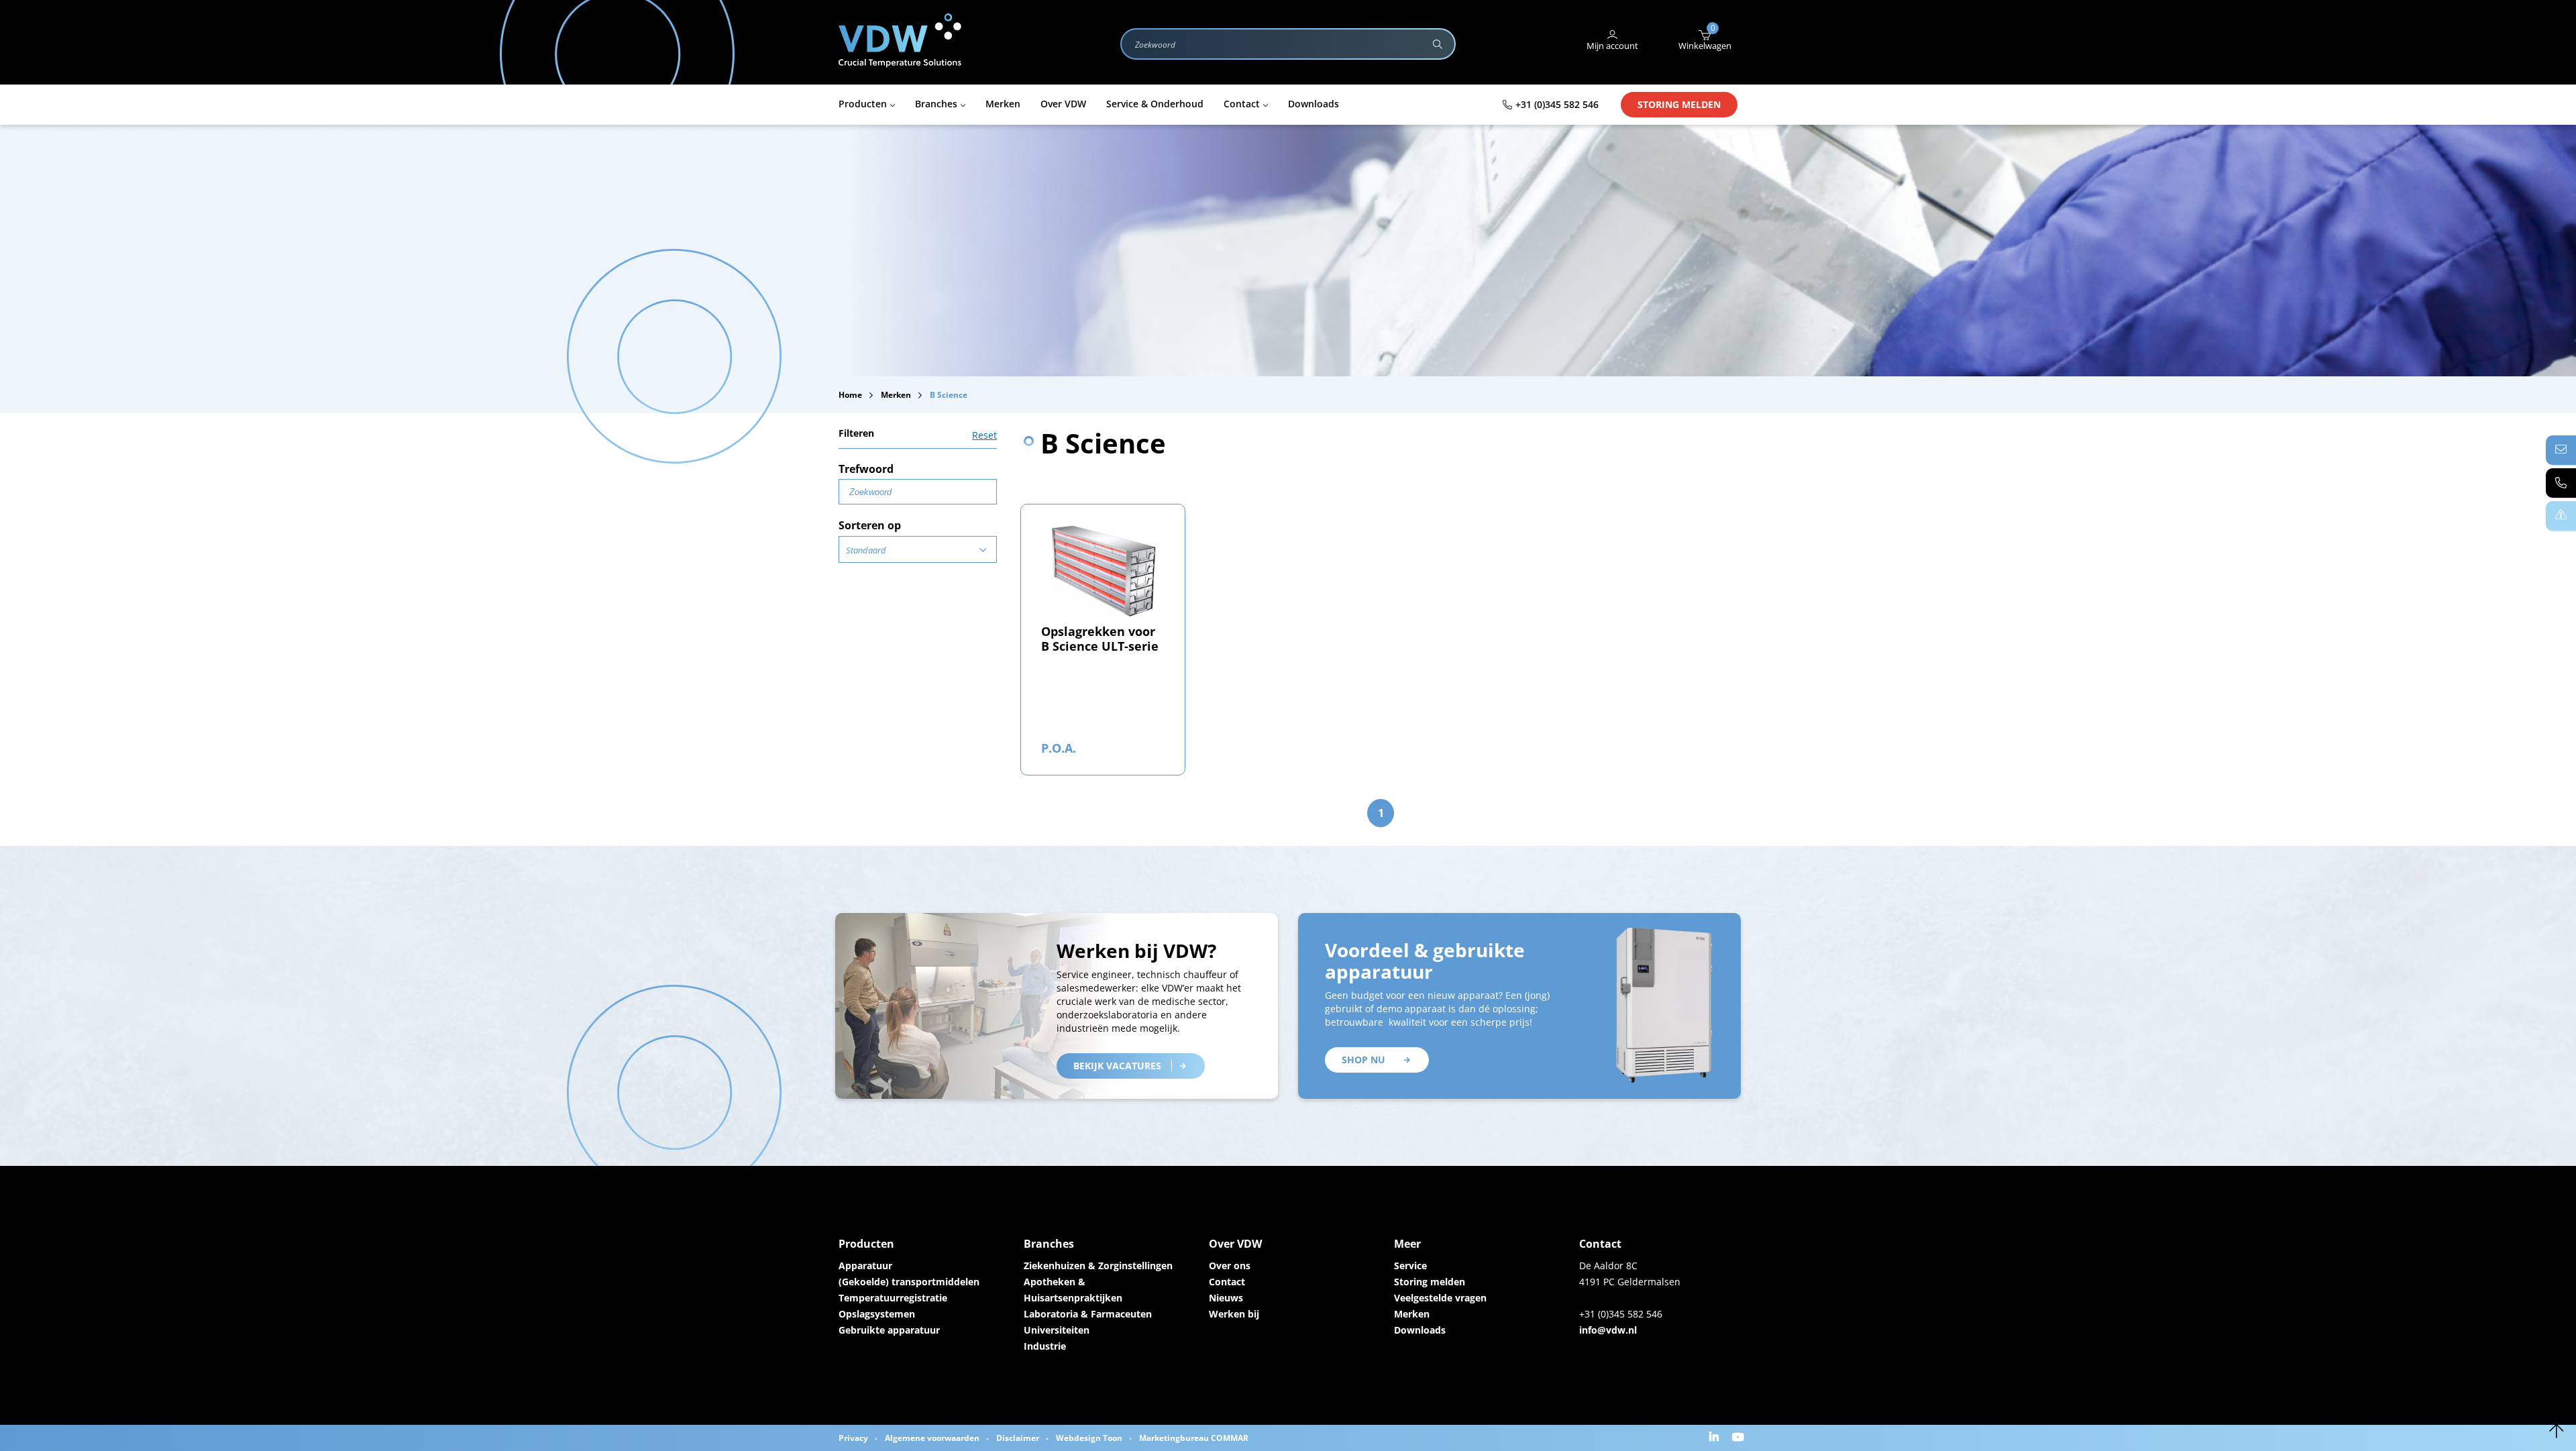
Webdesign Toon (1089, 1438)
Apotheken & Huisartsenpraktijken (1073, 1290)
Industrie (1045, 1346)
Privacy (853, 1438)
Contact (1227, 1282)
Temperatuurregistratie (893, 1298)
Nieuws (1226, 1298)
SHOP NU (1363, 1060)
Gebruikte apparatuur (889, 1330)
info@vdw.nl (1608, 1330)
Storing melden (1679, 104)
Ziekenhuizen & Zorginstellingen (1098, 1266)
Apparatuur (865, 1266)
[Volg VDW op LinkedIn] (1716, 1438)
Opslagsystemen (877, 1314)
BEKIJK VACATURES (1117, 1066)
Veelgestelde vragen (1440, 1298)
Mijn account (1612, 46)
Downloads (1420, 1330)
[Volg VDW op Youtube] (1740, 1438)
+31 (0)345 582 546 (1557, 104)
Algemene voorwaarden (932, 1438)
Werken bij (1234, 1314)
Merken (1412, 1314)
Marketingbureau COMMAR (1194, 1438)
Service (1410, 1266)
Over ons (1230, 1266)
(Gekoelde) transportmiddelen (909, 1282)
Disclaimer (1018, 1438)
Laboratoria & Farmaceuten (1088, 1314)
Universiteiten (1057, 1330)
